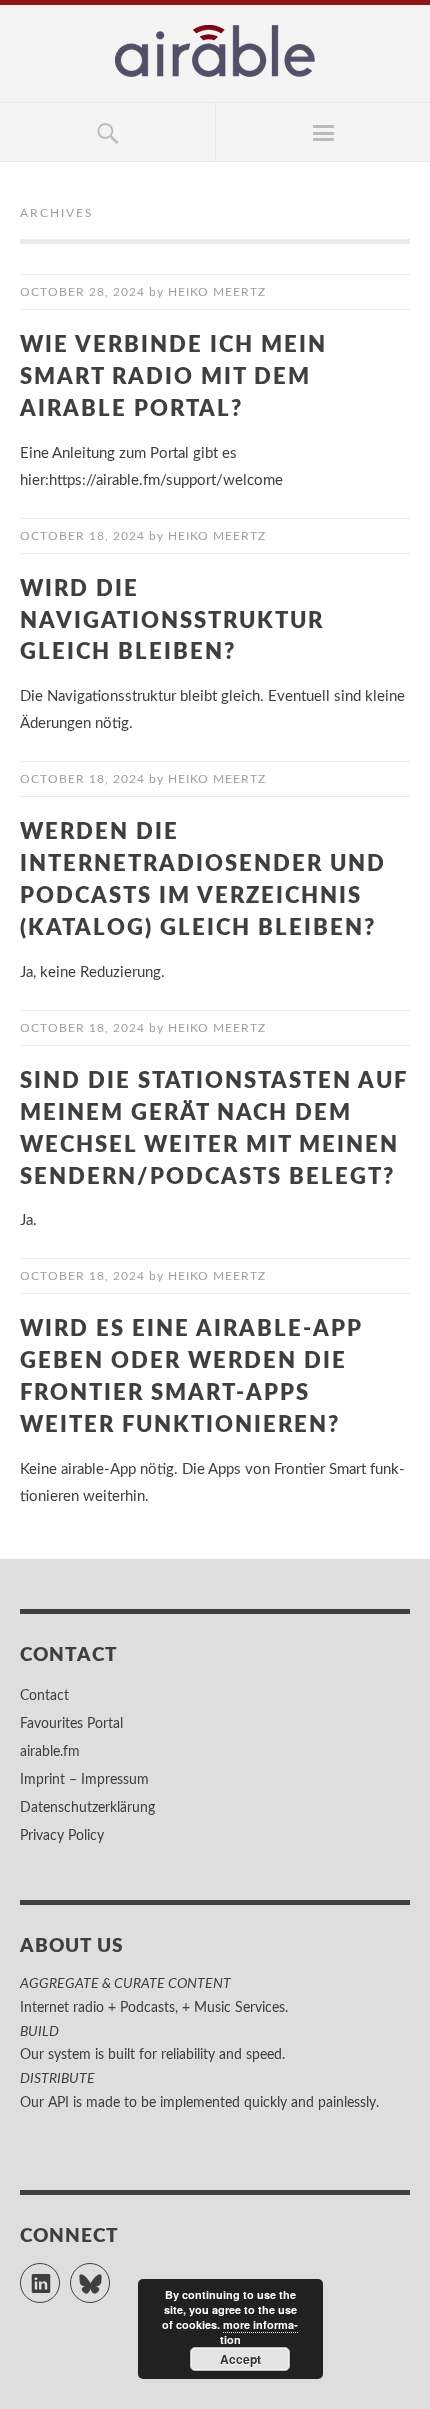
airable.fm (50, 1752)
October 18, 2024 (82, 536)
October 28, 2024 (82, 292)
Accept (240, 2359)
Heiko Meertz (217, 292)
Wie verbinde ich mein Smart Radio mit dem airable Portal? (173, 377)
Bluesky (109, 2274)
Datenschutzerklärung (87, 1808)
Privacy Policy (62, 1836)
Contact (44, 1696)
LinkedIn (59, 2274)
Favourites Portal (71, 1724)
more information (259, 2332)
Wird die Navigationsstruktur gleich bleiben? (172, 621)
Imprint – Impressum (84, 1780)
